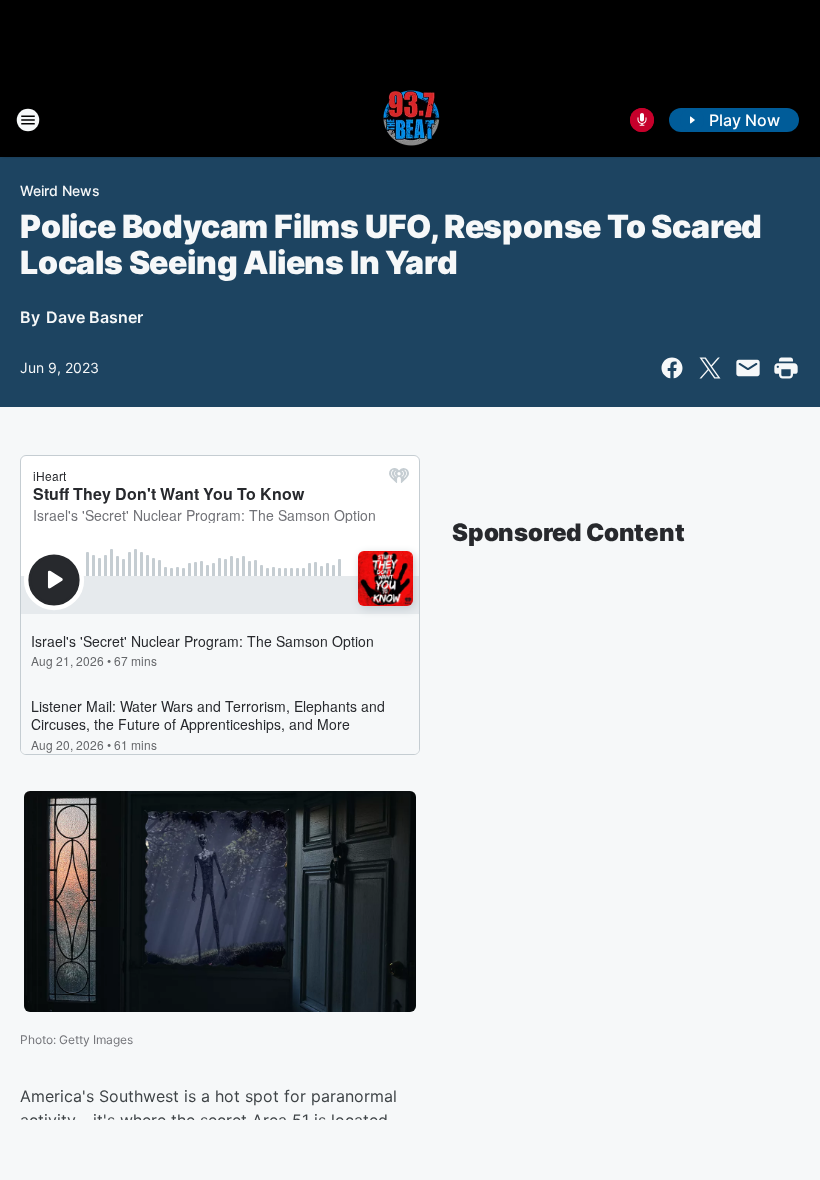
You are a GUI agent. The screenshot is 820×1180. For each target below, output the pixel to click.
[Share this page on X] (710, 368)
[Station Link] (410, 120)
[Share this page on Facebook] (672, 368)
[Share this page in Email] (748, 368)
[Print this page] (786, 368)
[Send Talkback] (642, 120)
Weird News (60, 190)
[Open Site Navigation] (28, 120)
